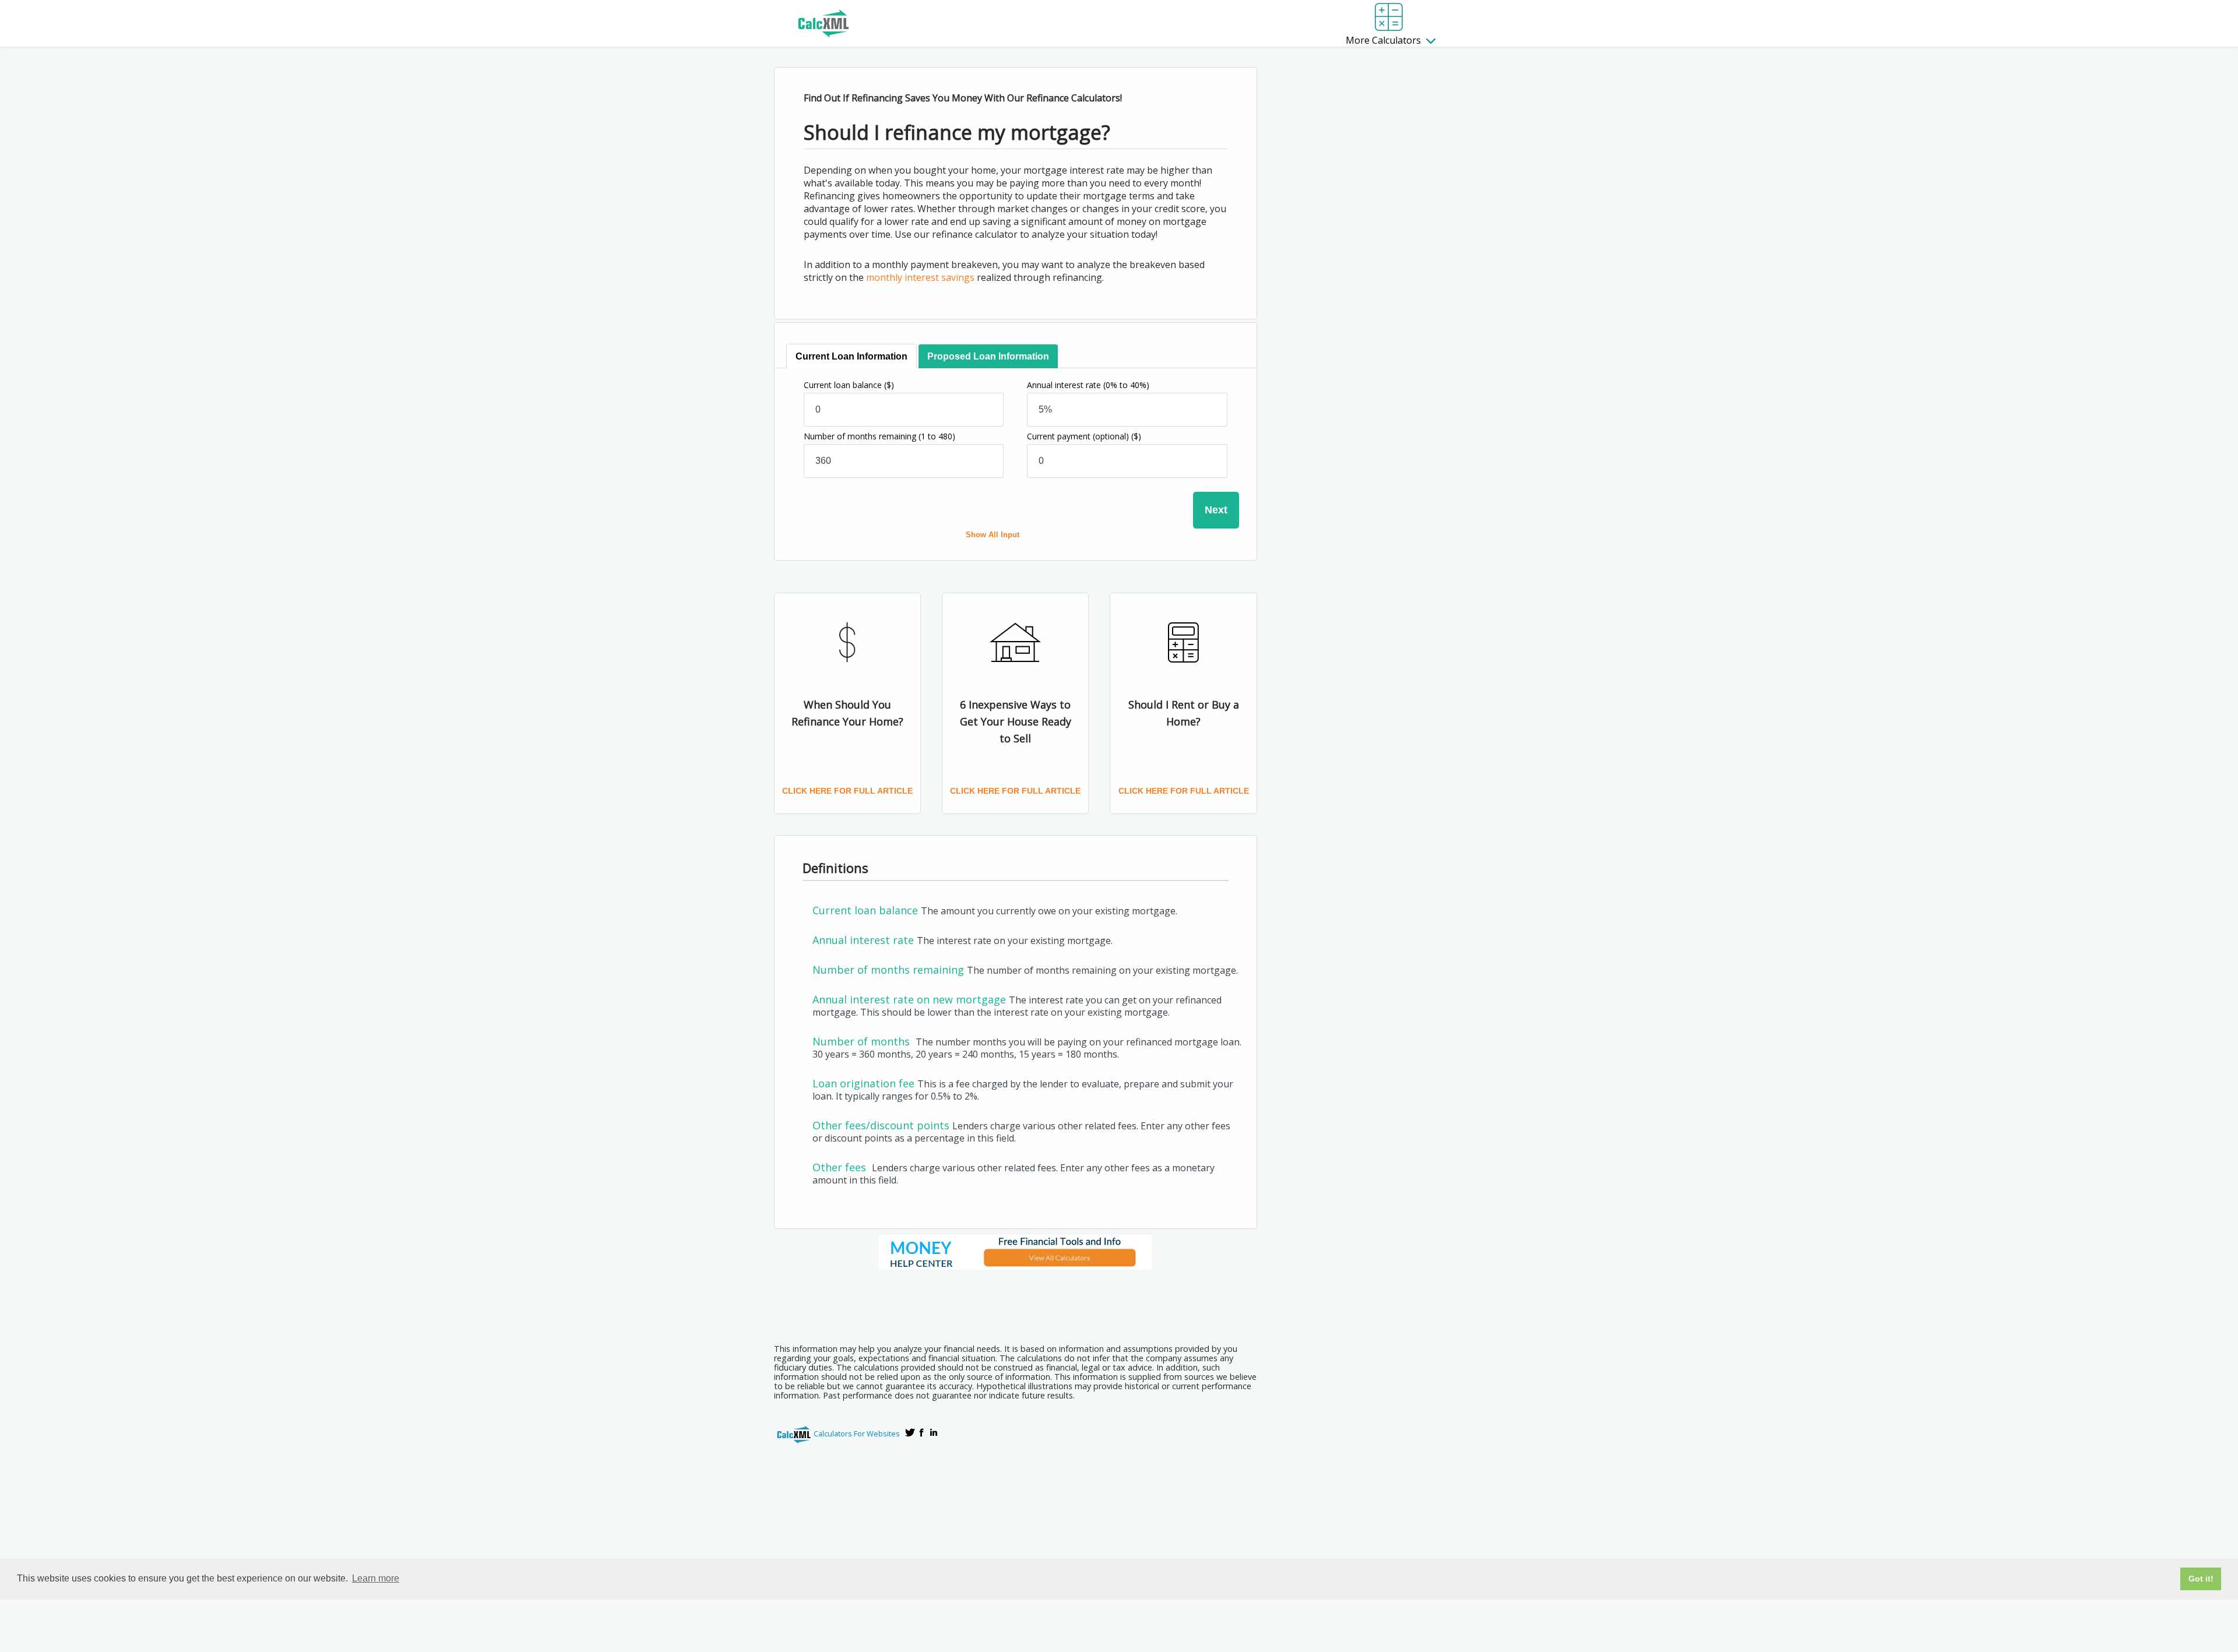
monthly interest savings (920, 277)
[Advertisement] (1015, 1303)
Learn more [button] (376, 1578)
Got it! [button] (2201, 1579)
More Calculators (1384, 40)
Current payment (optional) (1084, 436)
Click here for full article (847, 791)
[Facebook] (922, 1432)
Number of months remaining (879, 436)
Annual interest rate (1088, 385)
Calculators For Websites (857, 1433)
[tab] (851, 356)
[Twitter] (910, 1432)
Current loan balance (849, 385)
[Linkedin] (934, 1432)
